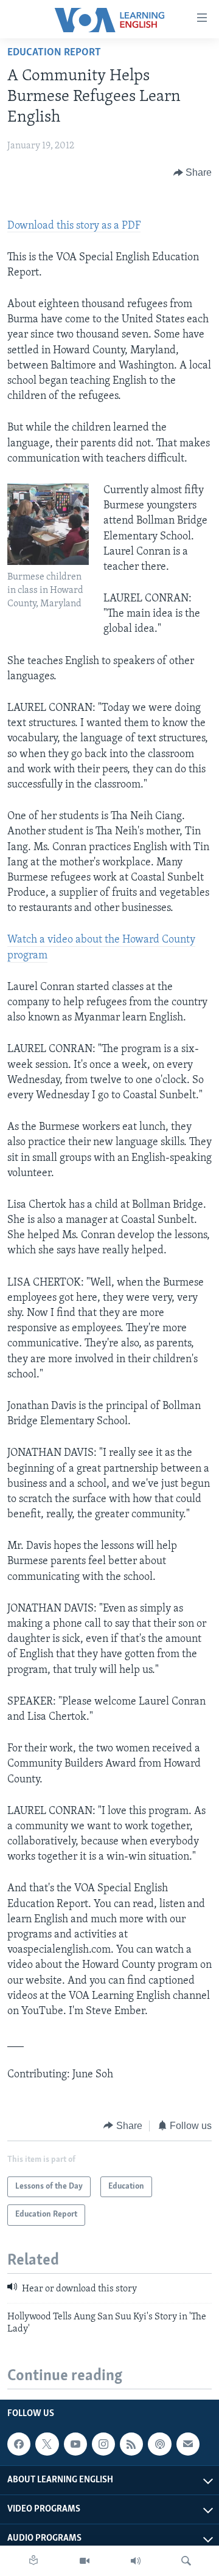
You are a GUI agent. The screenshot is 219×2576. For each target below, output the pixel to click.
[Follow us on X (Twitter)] (47, 2445)
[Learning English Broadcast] (136, 2561)
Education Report (54, 53)
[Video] (85, 2561)
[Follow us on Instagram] (103, 2445)
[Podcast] (159, 2445)
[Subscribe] (188, 2445)
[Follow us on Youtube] (75, 2445)
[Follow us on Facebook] (19, 2445)
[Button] (193, 173)
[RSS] (131, 2445)
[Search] (186, 2561)
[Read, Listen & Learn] (33, 2561)
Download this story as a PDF (74, 226)
